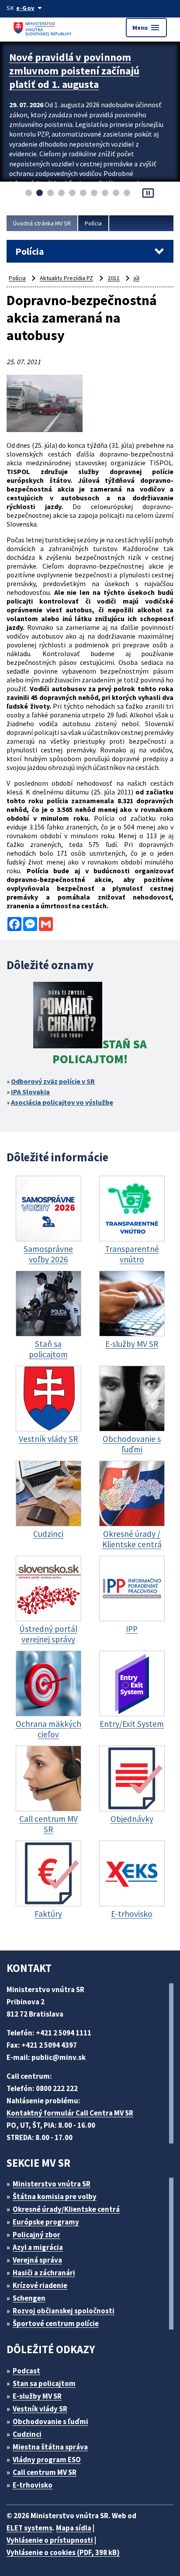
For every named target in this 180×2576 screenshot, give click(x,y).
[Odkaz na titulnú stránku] (44, 27)
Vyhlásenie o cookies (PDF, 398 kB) (63, 2552)
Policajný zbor (36, 2235)
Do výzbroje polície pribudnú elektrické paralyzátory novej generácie (77, 71)
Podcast (26, 2371)
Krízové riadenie (40, 2285)
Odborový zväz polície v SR (53, 1081)
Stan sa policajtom (44, 2383)
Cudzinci (27, 2434)
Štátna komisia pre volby (55, 2196)
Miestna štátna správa (50, 2447)
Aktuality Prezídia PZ (66, 278)
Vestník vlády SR (40, 2409)
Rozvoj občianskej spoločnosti (64, 2311)
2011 (114, 278)
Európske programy (46, 2222)
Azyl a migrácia (38, 2247)
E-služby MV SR (37, 2396)
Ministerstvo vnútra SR (52, 2184)
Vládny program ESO (47, 2460)
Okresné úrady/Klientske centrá (66, 2209)
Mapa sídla (74, 2528)
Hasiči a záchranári (44, 2273)
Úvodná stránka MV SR (42, 223)
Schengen (29, 2298)
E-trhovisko (33, 2485)
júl (137, 278)
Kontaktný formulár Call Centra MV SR (70, 2113)
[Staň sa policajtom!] (68, 1016)
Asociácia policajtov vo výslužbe (62, 1102)
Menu (146, 28)
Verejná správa (37, 2260)
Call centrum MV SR (45, 2472)
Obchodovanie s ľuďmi (50, 2421)
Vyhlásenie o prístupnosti (50, 2540)
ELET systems (29, 2528)
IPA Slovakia (30, 1092)
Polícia (93, 223)
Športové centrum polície (56, 2323)
